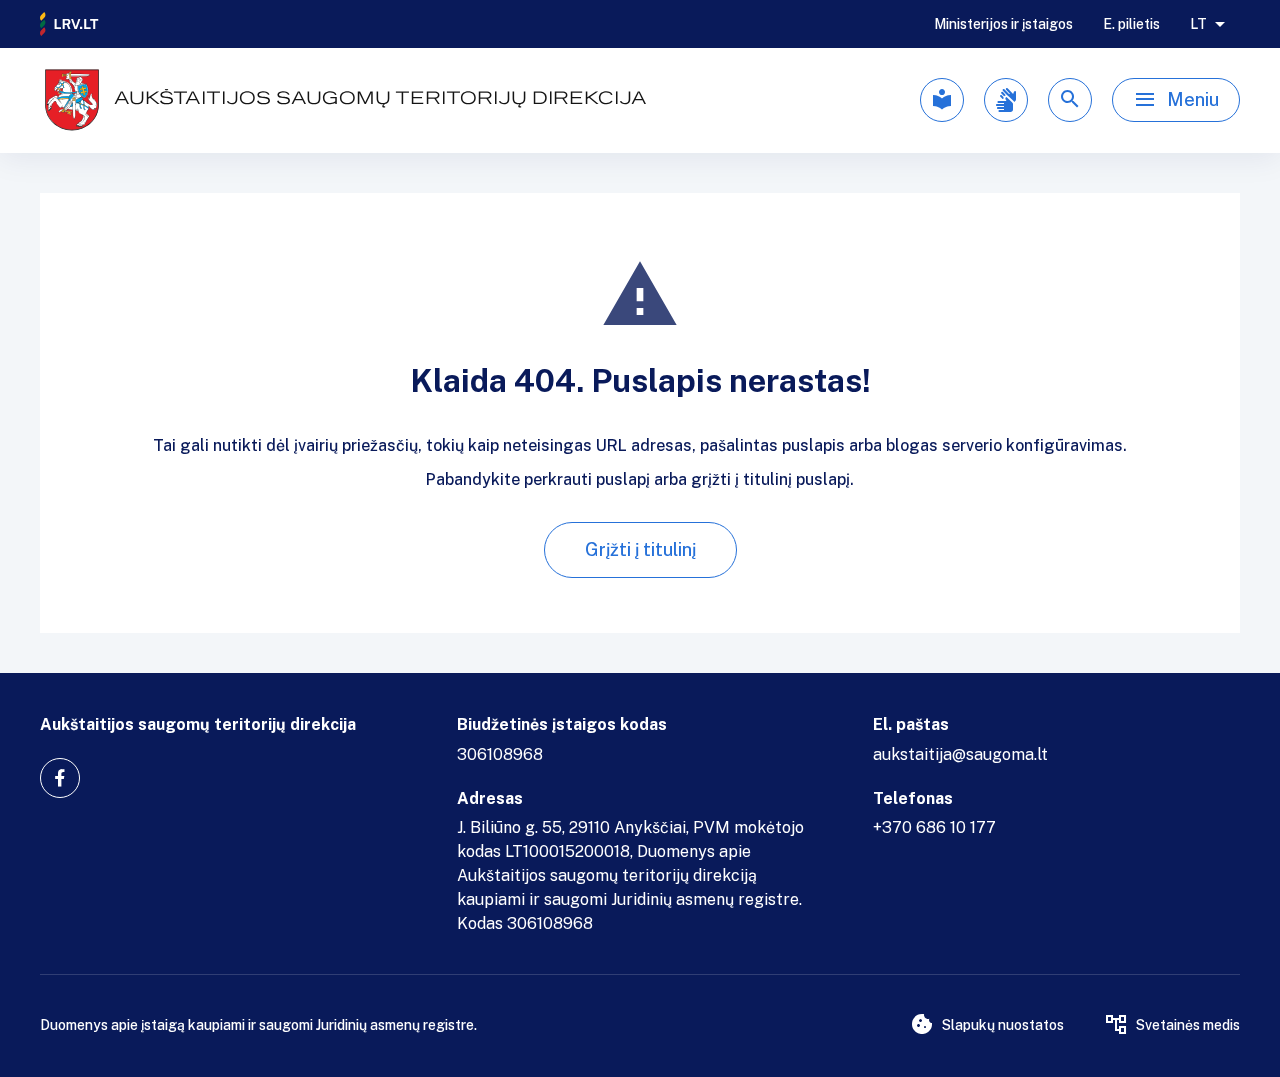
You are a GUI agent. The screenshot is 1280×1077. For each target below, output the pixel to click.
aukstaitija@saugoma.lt (960, 754)
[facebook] (60, 778)
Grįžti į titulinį (640, 549)
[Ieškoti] (1070, 100)
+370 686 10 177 (934, 827)
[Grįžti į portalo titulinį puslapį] (70, 24)
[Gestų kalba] (1006, 100)
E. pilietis (1131, 24)
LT (1198, 24)
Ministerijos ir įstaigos (1003, 24)
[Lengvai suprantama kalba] (942, 100)
